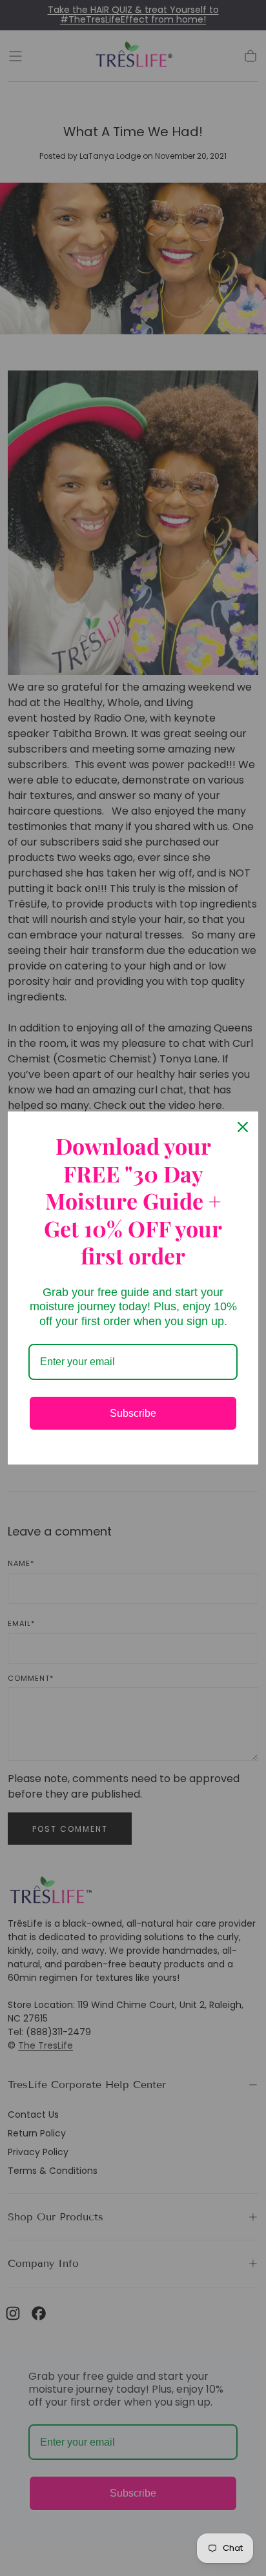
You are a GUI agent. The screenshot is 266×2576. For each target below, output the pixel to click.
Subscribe (133, 1413)
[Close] (243, 1127)
